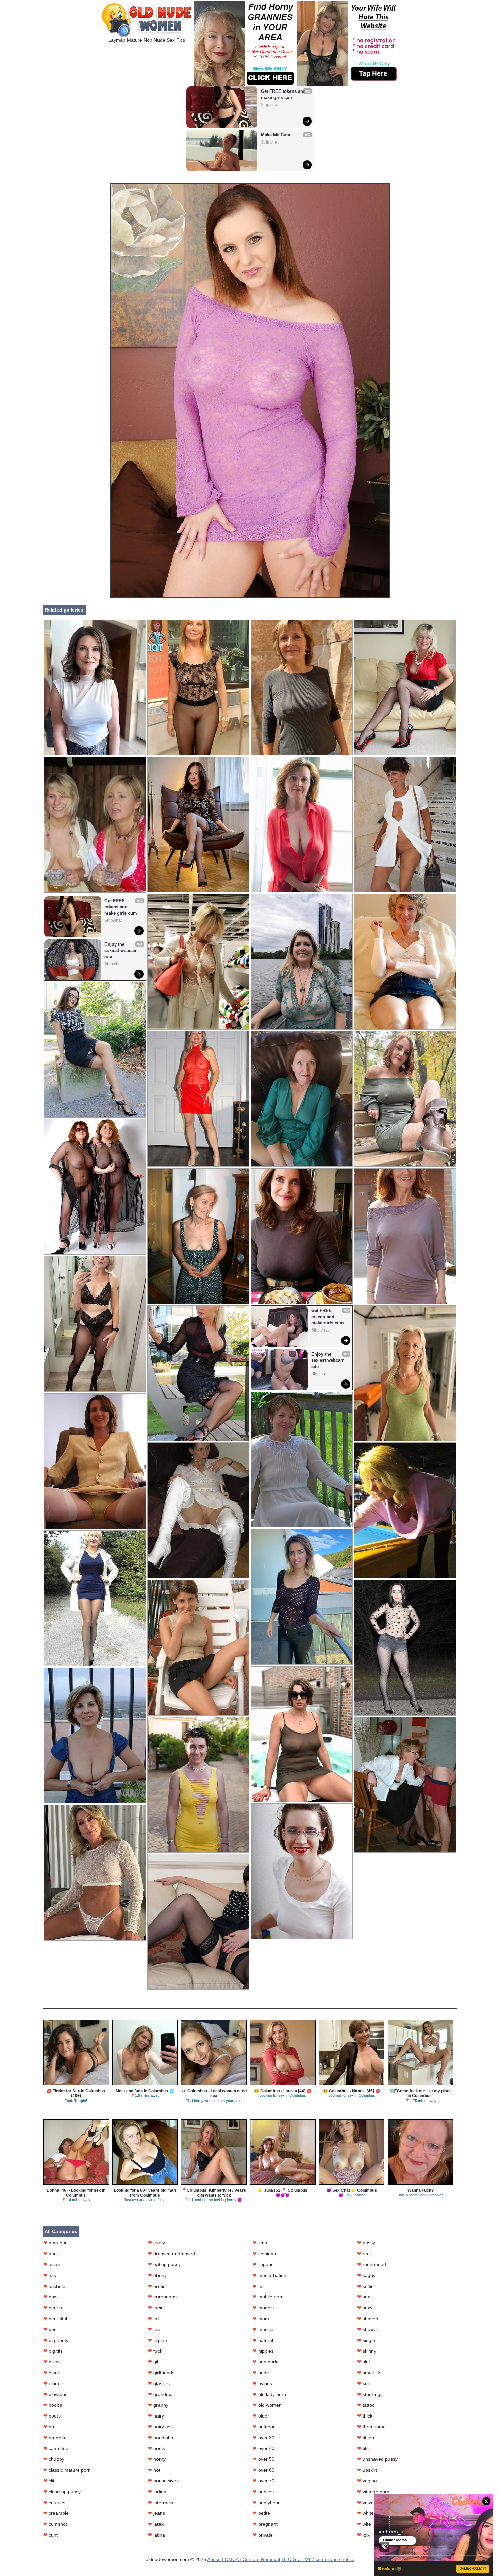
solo (364, 2383)
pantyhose (267, 2503)
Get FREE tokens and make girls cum (284, 94)
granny (158, 2405)
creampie (56, 2513)
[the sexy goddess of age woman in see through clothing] (302, 1597)
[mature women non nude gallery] (198, 1510)
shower (368, 2329)
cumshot (55, 2524)
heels (156, 2448)
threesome (371, 2427)
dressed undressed (171, 2254)
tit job (366, 2438)
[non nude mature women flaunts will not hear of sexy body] (405, 688)
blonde (53, 2383)
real (364, 2254)
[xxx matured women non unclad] (198, 1785)
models (263, 2308)
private (263, 2535)
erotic (157, 2286)
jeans (156, 2513)
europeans (162, 2297)
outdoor (264, 2427)
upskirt (367, 2470)
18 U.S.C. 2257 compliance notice (318, 2559)
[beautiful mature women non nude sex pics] (198, 962)
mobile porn (268, 2297)
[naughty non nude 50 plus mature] (198, 1648)
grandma (160, 2394)
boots (52, 2416)
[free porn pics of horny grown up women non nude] (198, 1373)
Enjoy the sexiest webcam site (122, 950)
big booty (56, 2340)
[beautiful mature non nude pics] (302, 1460)
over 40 (264, 2448)
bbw (50, 2297)
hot (154, 2470)
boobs (53, 2405)
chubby (54, 2459)
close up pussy (62, 2492)
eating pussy (164, 2264)
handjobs (161, 2438)
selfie (365, 2286)
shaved (368, 2319)
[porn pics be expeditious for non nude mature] (95, 1187)
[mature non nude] (95, 1461)
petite (261, 2513)
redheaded (372, 2264)
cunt (51, 2535)
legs (260, 2243)
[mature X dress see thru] (302, 688)
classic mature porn (67, 2470)
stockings (370, 2394)
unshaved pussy (377, 2459)
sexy (365, 2308)
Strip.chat (270, 105)
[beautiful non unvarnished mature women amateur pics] (405, 825)
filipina (157, 2340)
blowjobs (55, 2394)
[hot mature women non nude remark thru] (198, 1922)
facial (156, 2308)
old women (267, 2405)
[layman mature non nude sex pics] (250, 596)
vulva (365, 2503)
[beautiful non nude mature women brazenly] (95, 1050)
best (51, 2329)
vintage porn (373, 2492)
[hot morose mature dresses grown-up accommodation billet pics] (95, 1324)
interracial (161, 2503)
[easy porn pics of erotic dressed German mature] (302, 962)
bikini (51, 2362)
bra (49, 2427)
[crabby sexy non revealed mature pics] (95, 1598)
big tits (53, 2351)
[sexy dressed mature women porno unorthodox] (95, 1873)
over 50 (264, 2459)
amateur (55, 2243)
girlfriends (161, 2373)
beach (53, 2308)
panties (263, 2492)
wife (364, 2524)
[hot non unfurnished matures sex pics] (302, 825)
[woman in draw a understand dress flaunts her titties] (405, 1648)
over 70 (264, 2481)
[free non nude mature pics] (405, 1236)
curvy (156, 2243)
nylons (262, 2383)
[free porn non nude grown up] (405, 962)
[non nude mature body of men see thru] (198, 1236)
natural (263, 2340)
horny (157, 2459)
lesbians (264, 2254)
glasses (159, 2383)
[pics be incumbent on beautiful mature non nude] (302, 1099)
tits (363, 2448)
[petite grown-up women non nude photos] (405, 1785)
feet (155, 2329)
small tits (369, 2373)
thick (365, 2416)
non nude (266, 2362)
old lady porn (269, 2394)
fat (153, 2319)
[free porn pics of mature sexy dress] (95, 1735)
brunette (55, 2438)
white (365, 2513)
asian (52, 2264)
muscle (263, 2329)
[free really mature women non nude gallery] (302, 1734)
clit (49, 2481)
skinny (367, 2351)
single (366, 2340)
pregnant (265, 2524)
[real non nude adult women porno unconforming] (95, 688)
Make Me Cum (276, 135)
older (261, 2416)
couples (54, 2503)
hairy (156, 2416)
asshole (54, 2286)
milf (259, 2286)
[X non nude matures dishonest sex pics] (198, 688)
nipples (263, 2351)
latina (156, 2535)
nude (261, 2373)
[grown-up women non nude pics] (198, 1099)
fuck (155, 2351)
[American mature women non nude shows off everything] (198, 825)
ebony (157, 2275)
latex (156, 2524)
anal (51, 2254)
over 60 (264, 2470)
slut (364, 2362)
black (52, 2373)
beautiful (55, 2319)
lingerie (263, 2264)
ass (50, 2275)
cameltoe (56, 2448)
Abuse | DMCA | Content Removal (244, 2559)
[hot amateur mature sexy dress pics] (405, 1099)
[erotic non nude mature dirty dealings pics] (302, 1236)
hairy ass (160, 2427)
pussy (366, 2243)
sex (364, 2297)
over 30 (264, 2438)
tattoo (366, 2405)
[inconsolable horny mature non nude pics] (405, 1510)
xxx (363, 2535)
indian (157, 2492)
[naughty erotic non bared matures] (302, 1871)
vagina (367, 2481)
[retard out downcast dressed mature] (405, 1373)
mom (261, 2319)
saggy (366, 2275)
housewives (163, 2481)
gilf (154, 2362)
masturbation (270, 2275)
